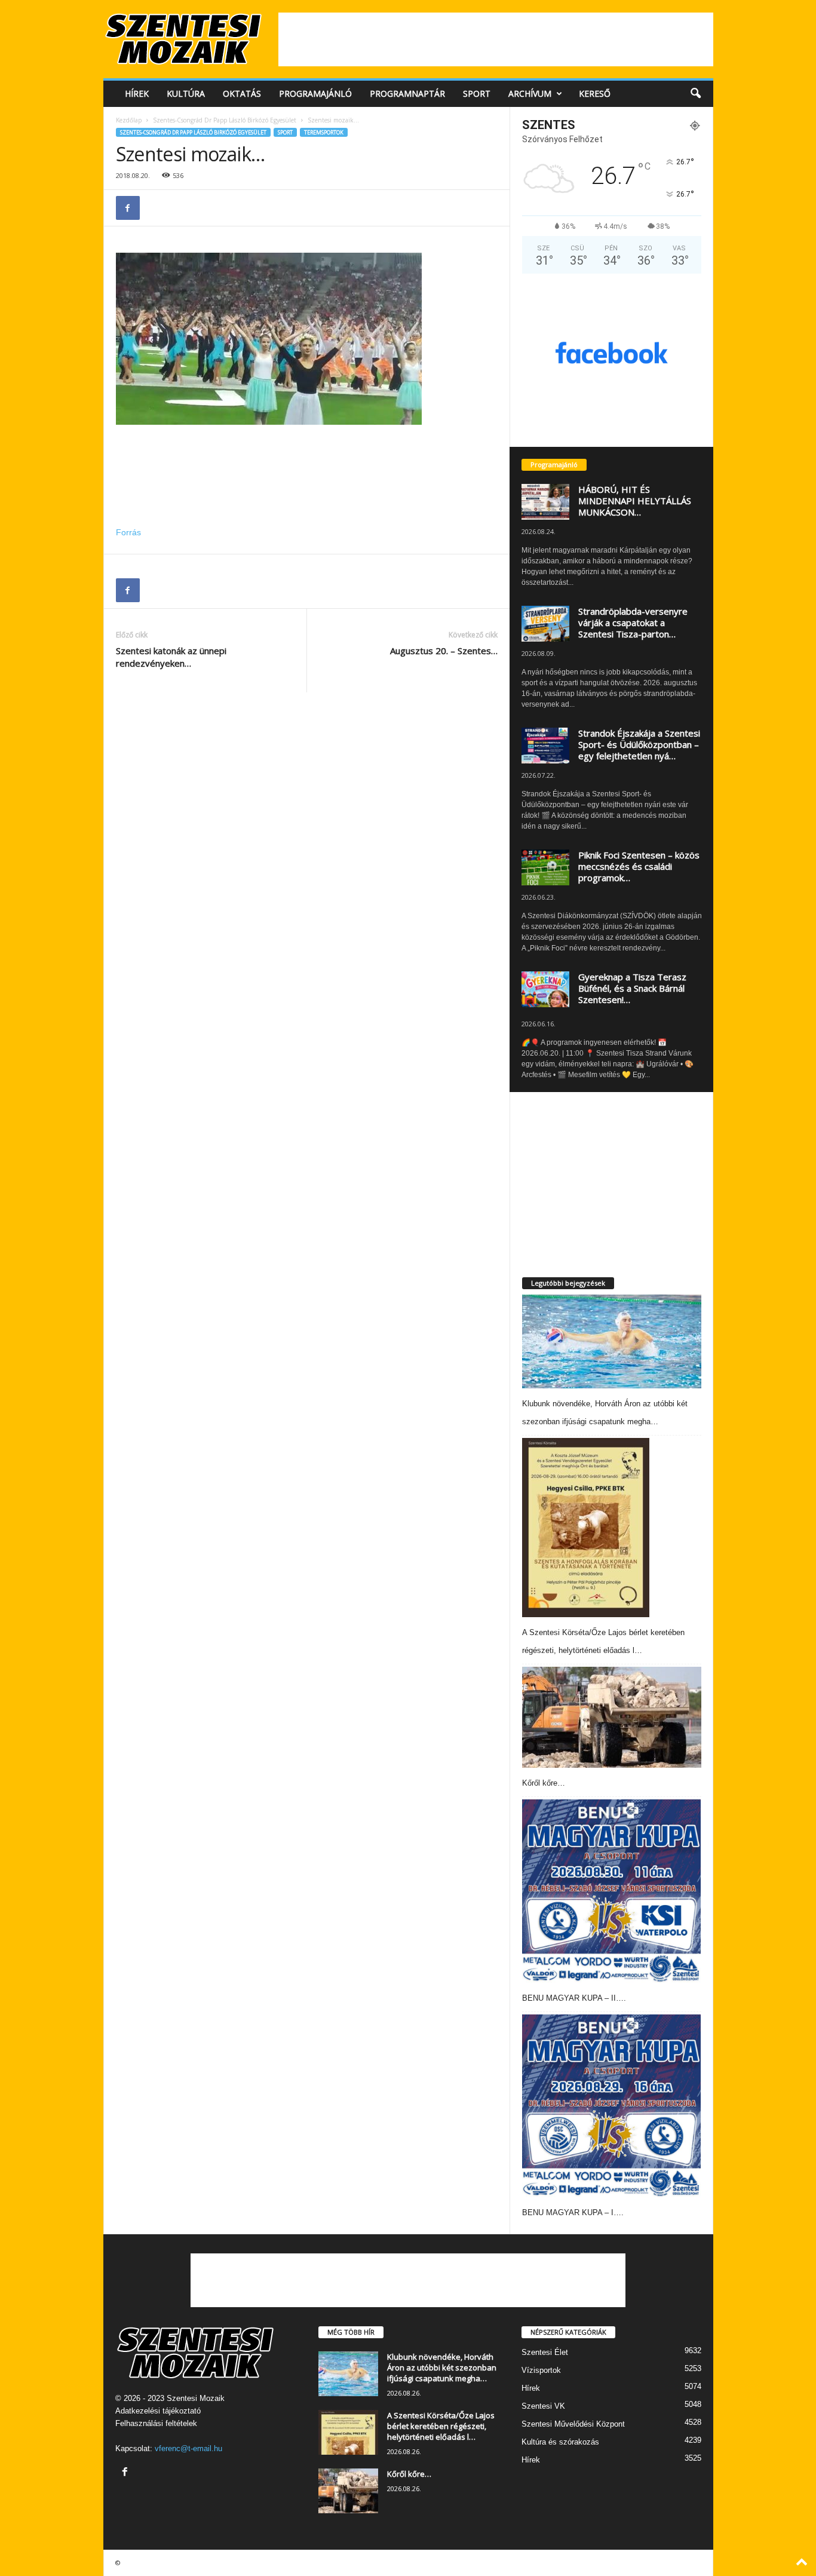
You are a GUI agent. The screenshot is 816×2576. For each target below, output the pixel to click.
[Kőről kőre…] (612, 1717)
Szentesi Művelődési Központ (573, 2424)
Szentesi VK (543, 2406)
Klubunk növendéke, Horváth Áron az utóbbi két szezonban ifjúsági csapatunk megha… (442, 2368)
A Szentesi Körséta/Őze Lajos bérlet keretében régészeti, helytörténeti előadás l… (441, 2426)
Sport (477, 93)
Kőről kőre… (544, 1783)
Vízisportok (541, 2370)
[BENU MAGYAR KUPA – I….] (612, 2106)
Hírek (137, 93)
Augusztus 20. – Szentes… (444, 651)
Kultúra (186, 93)
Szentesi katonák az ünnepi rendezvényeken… (171, 657)
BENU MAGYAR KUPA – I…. (573, 2212)
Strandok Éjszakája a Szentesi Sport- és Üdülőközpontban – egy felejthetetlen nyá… (639, 744)
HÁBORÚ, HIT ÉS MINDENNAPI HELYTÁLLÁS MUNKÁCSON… (635, 501)
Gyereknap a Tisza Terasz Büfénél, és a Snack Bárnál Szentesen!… (632, 988)
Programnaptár (407, 93)
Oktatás (242, 93)
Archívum (530, 93)
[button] (695, 94)
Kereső (595, 93)
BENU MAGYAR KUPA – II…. (574, 1998)
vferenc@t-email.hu (188, 2448)
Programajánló (315, 93)
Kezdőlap (129, 120)
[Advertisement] (496, 39)
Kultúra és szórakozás (560, 2442)
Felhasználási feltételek (156, 2423)
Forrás (128, 532)
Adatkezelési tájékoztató (158, 2411)
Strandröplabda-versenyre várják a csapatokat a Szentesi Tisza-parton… (633, 622)
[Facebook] (128, 208)
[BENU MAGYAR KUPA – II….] (612, 1891)
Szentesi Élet (545, 2352)
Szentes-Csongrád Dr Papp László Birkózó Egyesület (225, 120)
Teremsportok (324, 132)
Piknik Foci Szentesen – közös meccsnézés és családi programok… (639, 866)
